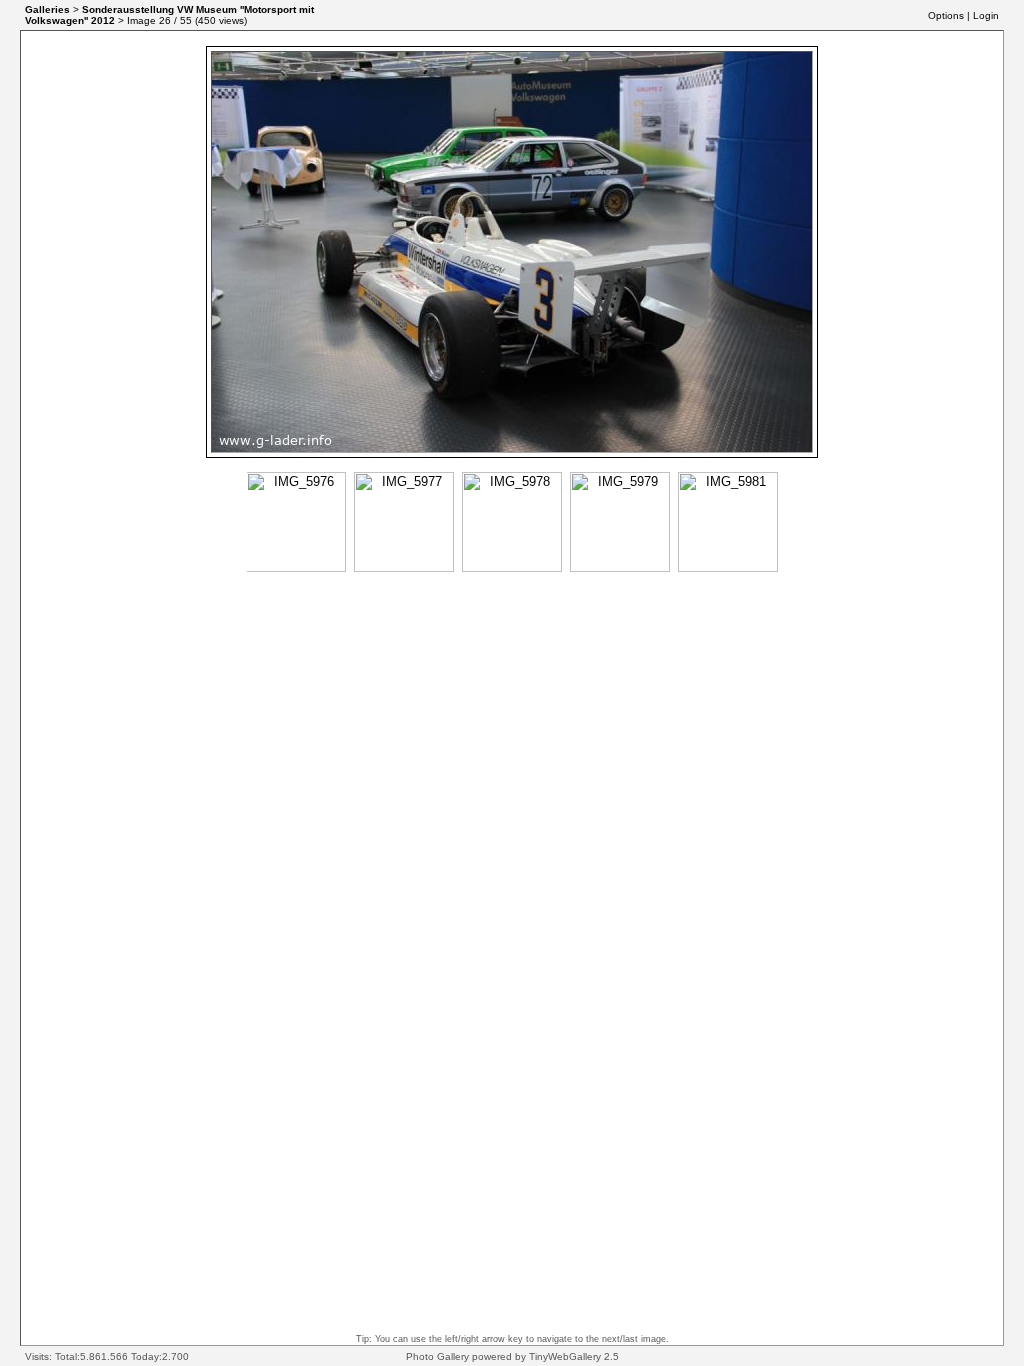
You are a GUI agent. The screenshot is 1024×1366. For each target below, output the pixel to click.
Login (986, 15)
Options (946, 15)
